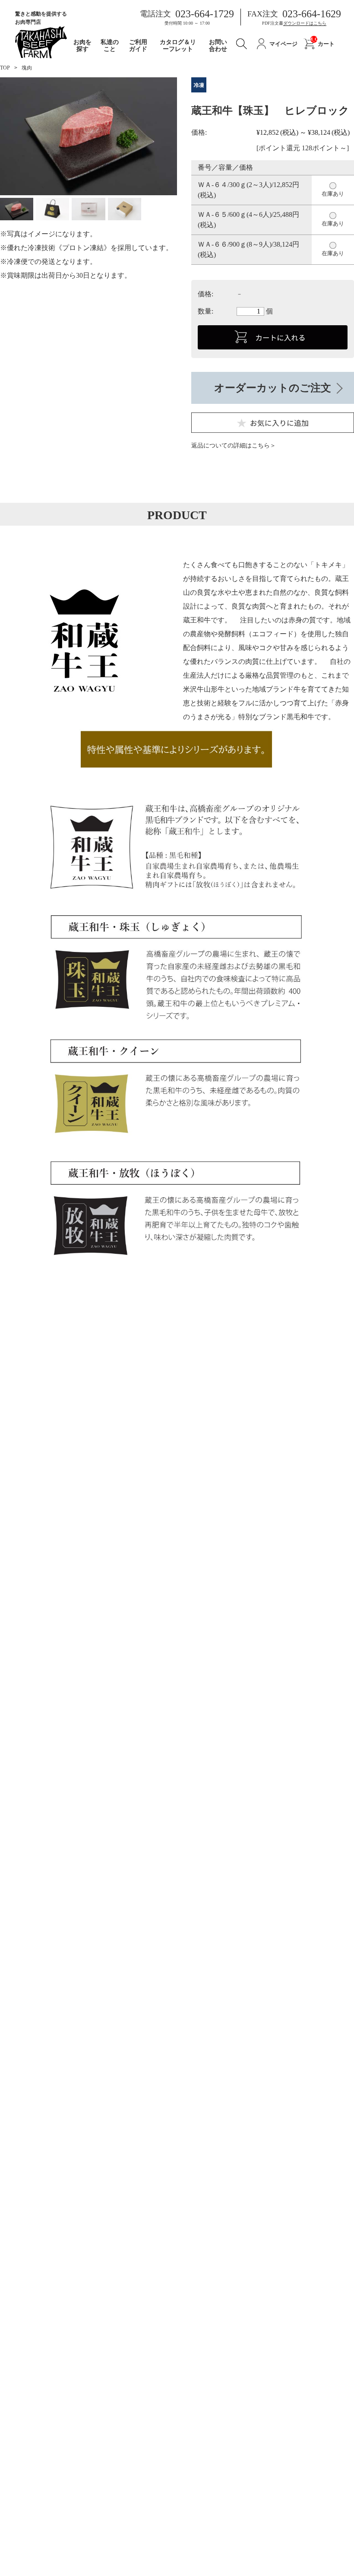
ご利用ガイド (138, 46)
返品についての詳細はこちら (231, 446)
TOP (5, 68)
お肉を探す (82, 46)
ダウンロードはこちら (305, 23)
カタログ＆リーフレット (178, 46)
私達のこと (110, 46)
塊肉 (27, 68)
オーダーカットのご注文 (273, 388)
